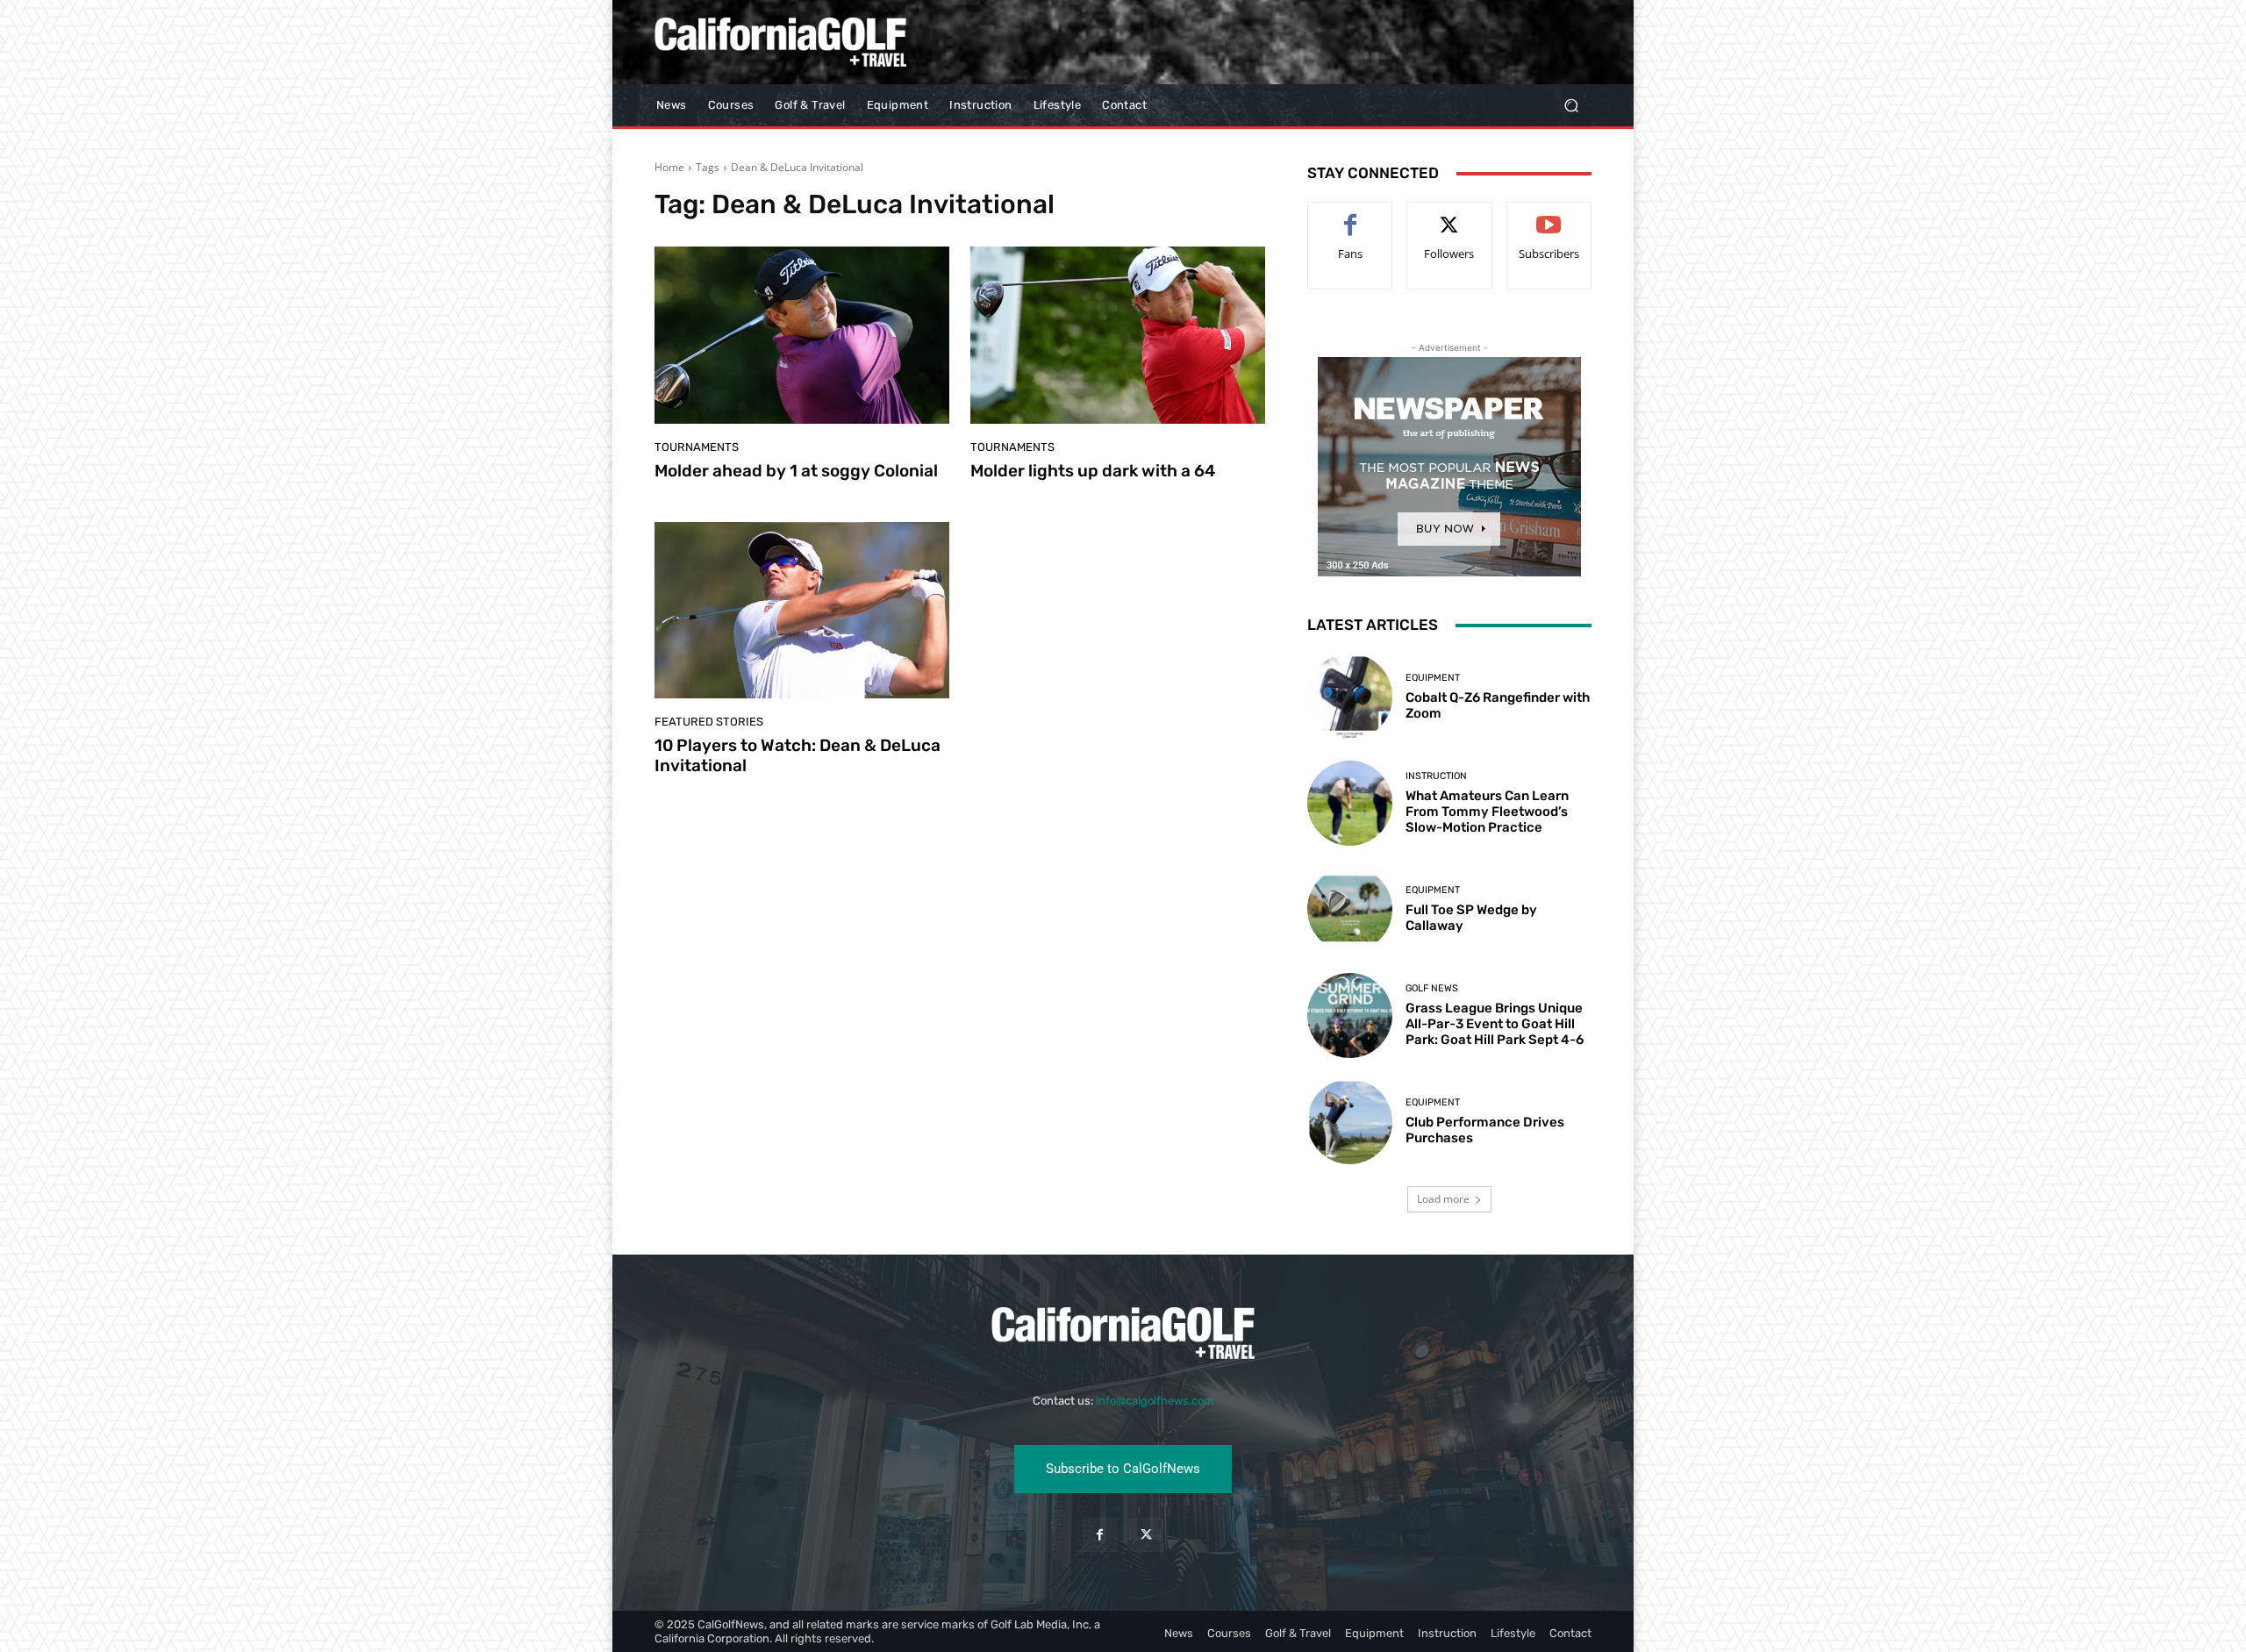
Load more (1443, 1199)
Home (669, 167)
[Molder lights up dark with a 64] (1118, 335)
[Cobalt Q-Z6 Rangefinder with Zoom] (1350, 696)
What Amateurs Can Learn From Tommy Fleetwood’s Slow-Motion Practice (1487, 812)
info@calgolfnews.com (1155, 1401)
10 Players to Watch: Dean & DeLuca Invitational (798, 755)
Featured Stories (709, 722)
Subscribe (1549, 215)
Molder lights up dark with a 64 (1093, 471)
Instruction (1436, 776)
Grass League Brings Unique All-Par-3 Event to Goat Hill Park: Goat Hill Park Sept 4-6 (1495, 1024)
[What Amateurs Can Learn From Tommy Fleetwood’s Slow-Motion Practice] (1350, 803)
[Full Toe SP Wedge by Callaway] (1350, 909)
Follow (1450, 215)
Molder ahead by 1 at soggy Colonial (796, 471)
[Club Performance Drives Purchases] (1350, 1122)
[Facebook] (1100, 1535)
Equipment (1433, 678)
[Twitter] (1146, 1535)
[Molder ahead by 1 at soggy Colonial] (802, 335)
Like (1351, 215)
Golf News (1432, 988)
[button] (1571, 106)
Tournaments (697, 447)
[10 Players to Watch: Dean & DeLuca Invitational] (802, 611)
